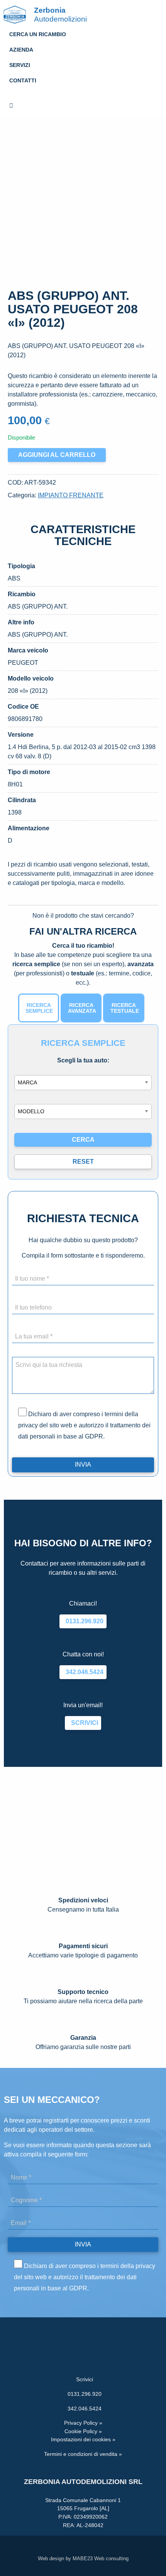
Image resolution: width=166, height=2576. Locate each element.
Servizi (20, 65)
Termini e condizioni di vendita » (83, 2454)
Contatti (23, 80)
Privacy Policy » (83, 2423)
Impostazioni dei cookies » (83, 2439)
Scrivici (83, 1723)
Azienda (21, 50)
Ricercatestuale (125, 1008)
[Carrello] (83, 106)
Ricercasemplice (39, 1008)
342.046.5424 (83, 1672)
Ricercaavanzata (82, 1008)
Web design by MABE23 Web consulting (83, 2558)
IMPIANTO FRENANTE (71, 495)
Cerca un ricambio (38, 34)
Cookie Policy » (83, 2431)
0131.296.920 (83, 1621)
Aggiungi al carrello (57, 455)
